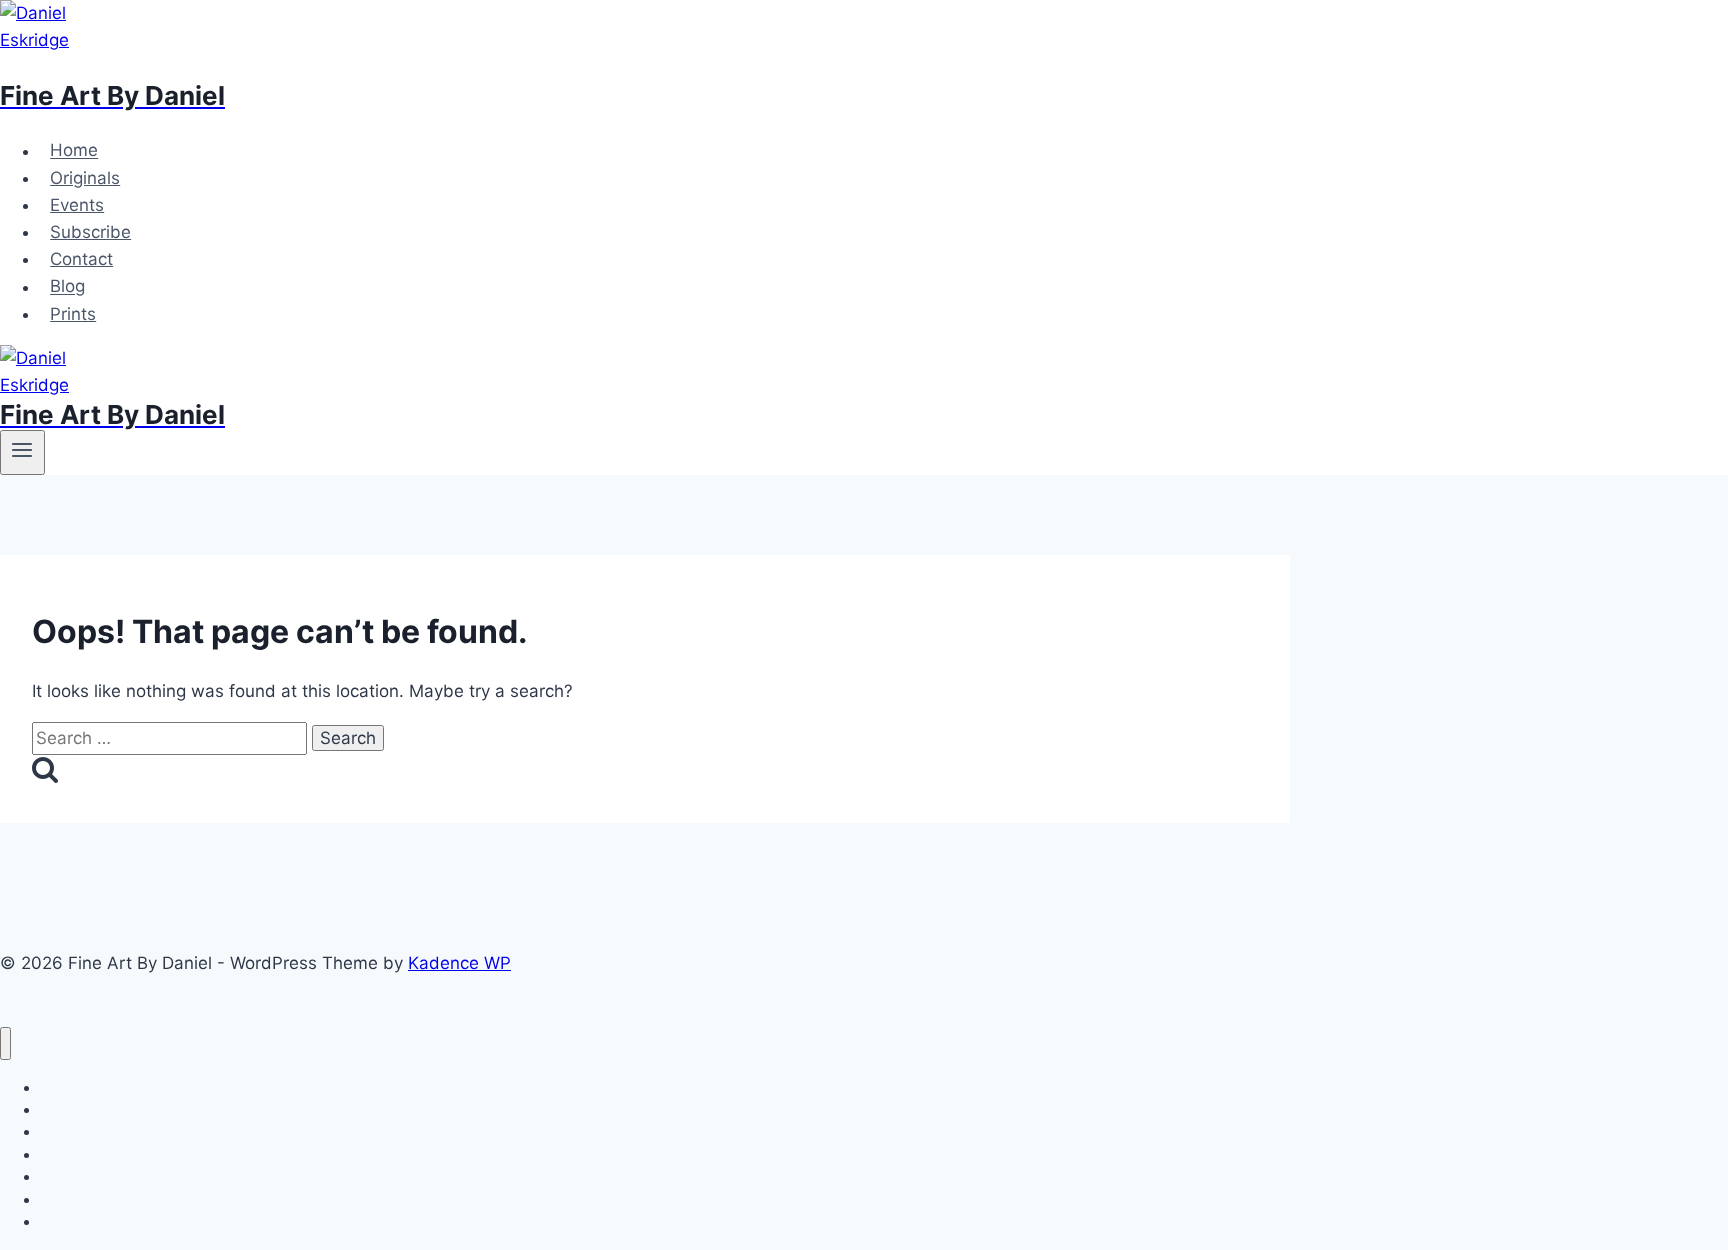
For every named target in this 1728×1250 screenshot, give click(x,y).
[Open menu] (22, 452)
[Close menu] (5, 1043)
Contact (81, 259)
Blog (67, 287)
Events (77, 205)
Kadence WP (459, 963)
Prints (73, 314)
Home (74, 151)
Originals (85, 178)
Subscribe (90, 232)
